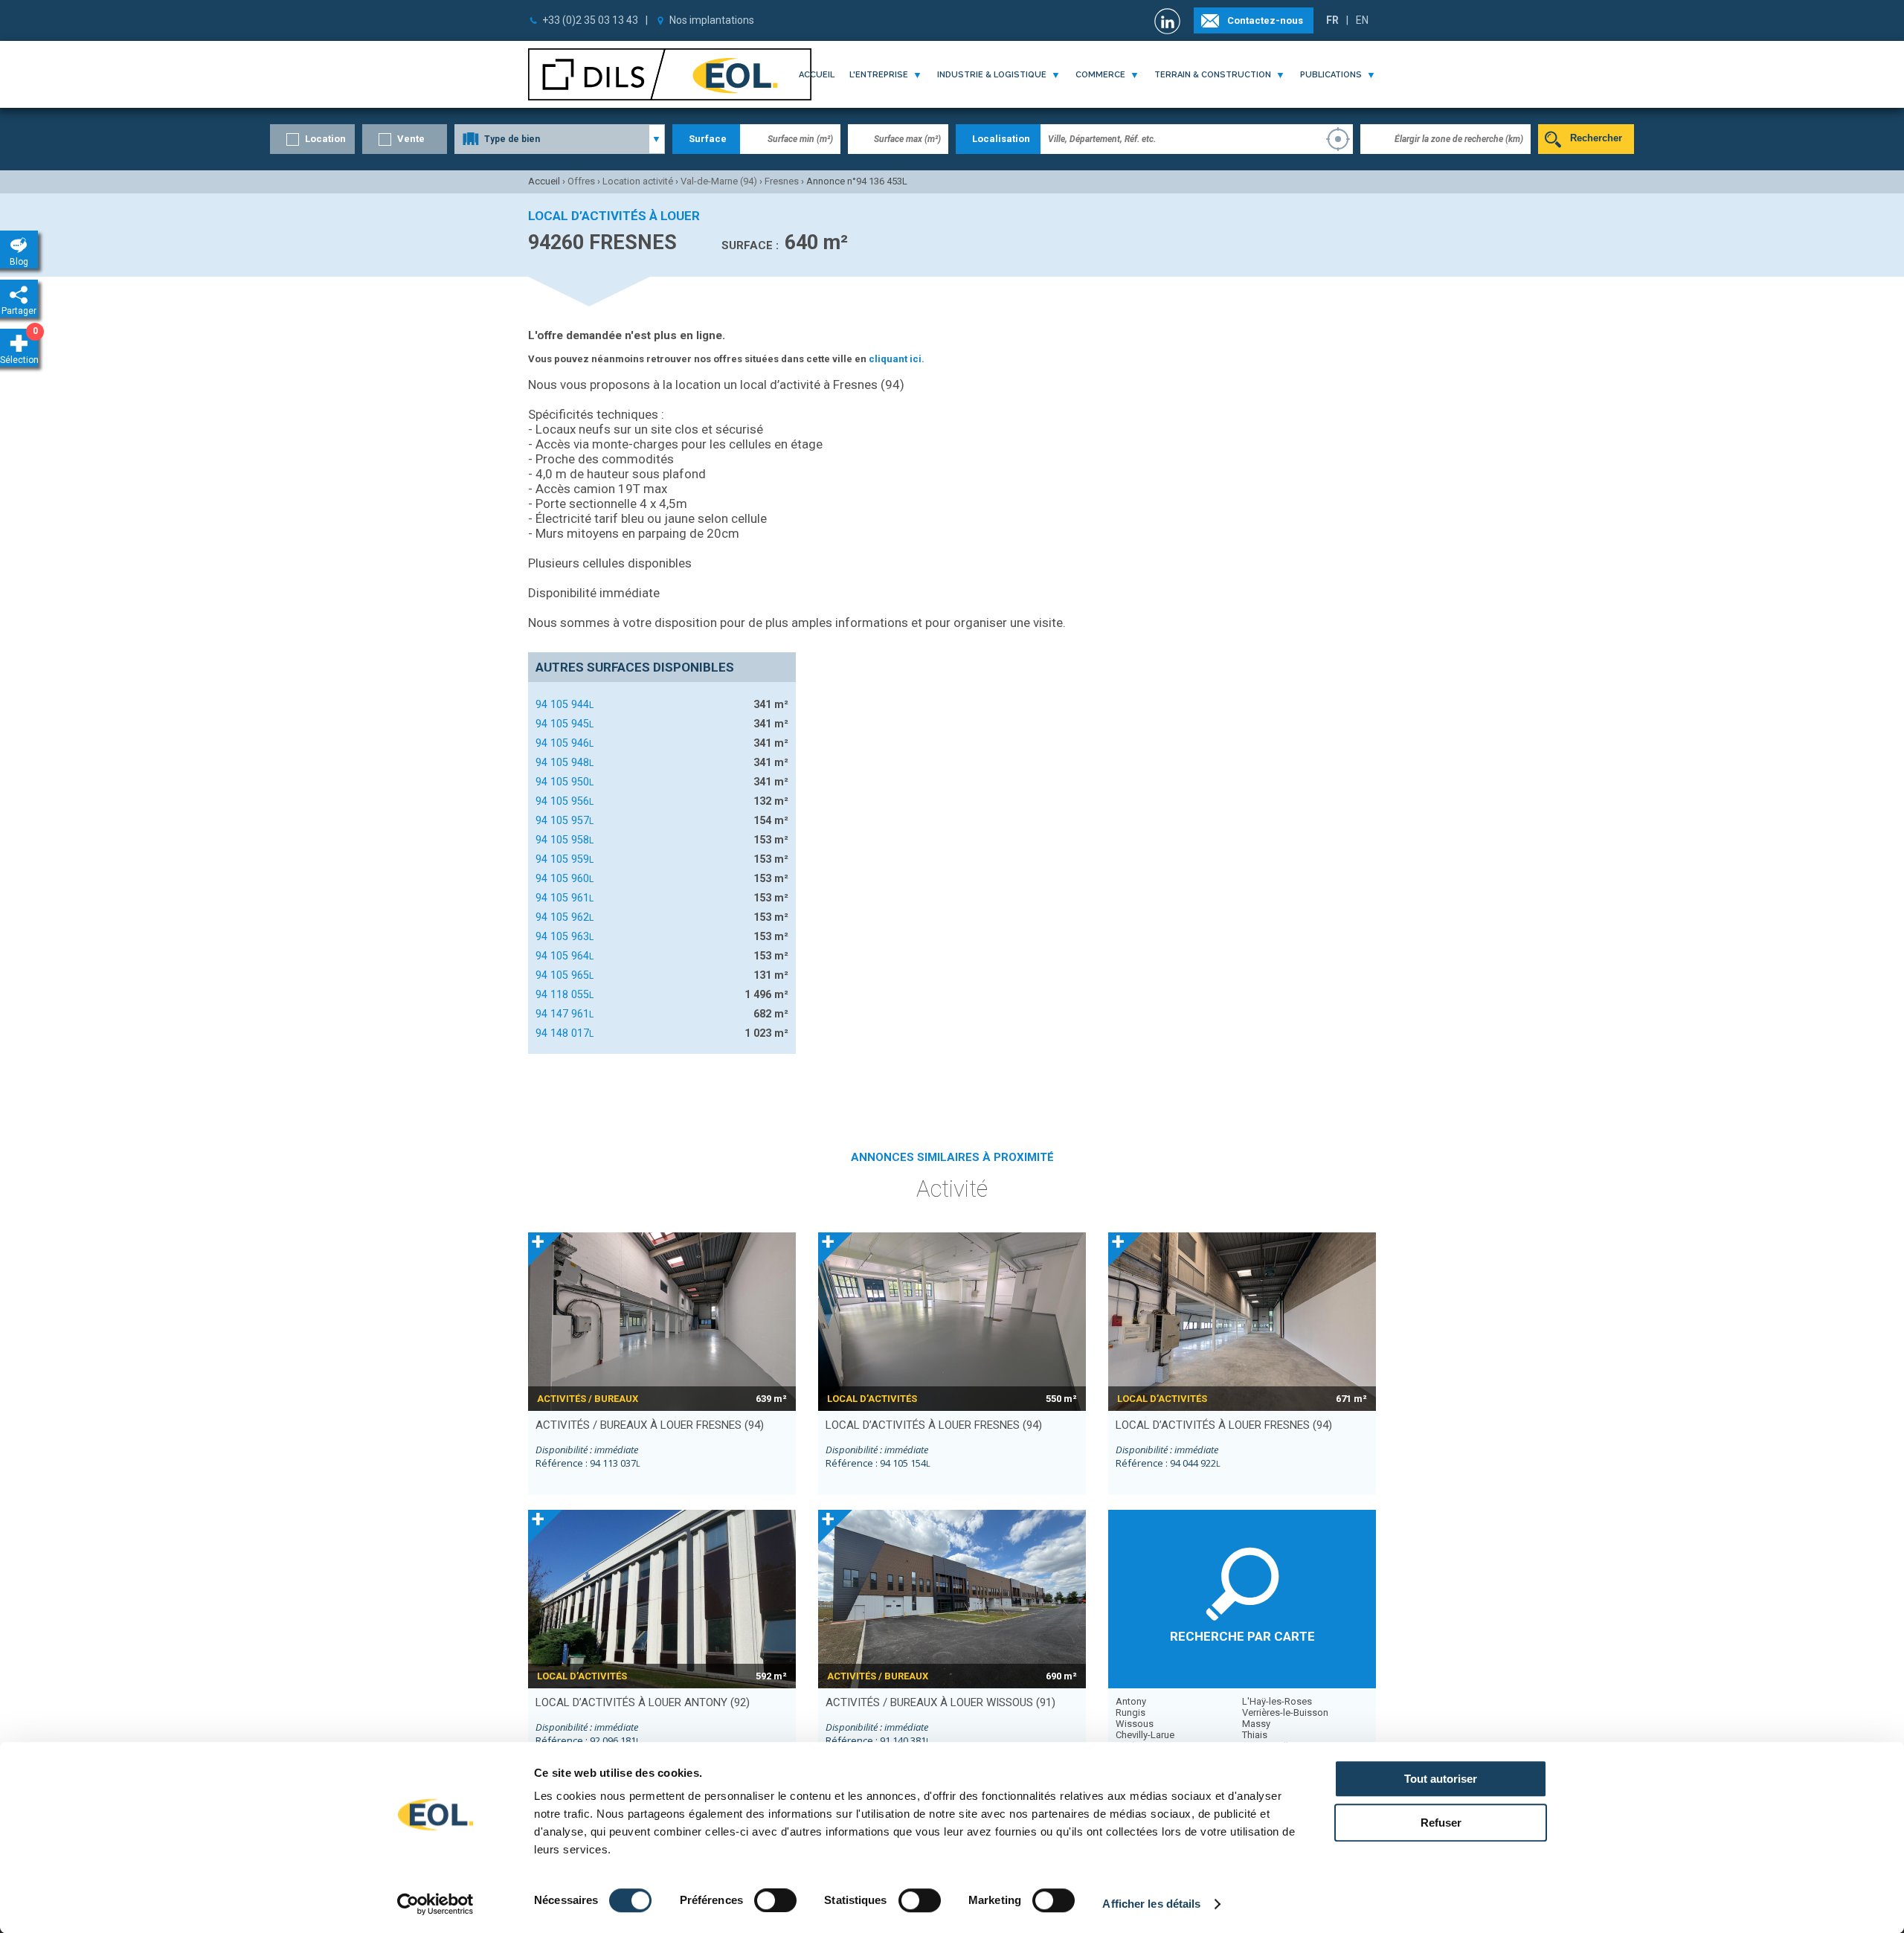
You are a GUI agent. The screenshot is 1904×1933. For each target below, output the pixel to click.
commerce (1100, 75)
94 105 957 (565, 820)
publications (1331, 75)
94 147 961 (565, 1014)
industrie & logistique (992, 75)
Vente (411, 139)
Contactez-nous (1265, 20)
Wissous (1135, 1724)
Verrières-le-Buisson (1285, 1712)
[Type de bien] (560, 139)
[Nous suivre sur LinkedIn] (1169, 21)
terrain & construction (1213, 75)
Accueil (817, 75)
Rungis (1130, 1712)
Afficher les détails (1151, 1904)
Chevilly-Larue (1145, 1735)
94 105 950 (565, 782)
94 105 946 (565, 743)
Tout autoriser (1441, 1779)
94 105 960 (565, 878)
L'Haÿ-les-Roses (1277, 1701)
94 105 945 (565, 724)
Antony (1131, 1701)
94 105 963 (565, 936)
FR (1332, 20)
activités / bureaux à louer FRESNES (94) (650, 1425)
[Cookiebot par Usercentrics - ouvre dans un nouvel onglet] (435, 1904)
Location (325, 139)
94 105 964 (565, 956)
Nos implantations (712, 20)
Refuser (1441, 1823)
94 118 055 (565, 994)
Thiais (1255, 1735)
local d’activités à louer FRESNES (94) (934, 1425)
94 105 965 (565, 975)
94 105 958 (565, 840)
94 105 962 (565, 917)
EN (1362, 20)
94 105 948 (565, 762)
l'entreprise (879, 75)
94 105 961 (565, 898)
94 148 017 (565, 1033)
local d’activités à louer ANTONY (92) (643, 1702)
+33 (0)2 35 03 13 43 (590, 20)
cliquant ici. (897, 359)
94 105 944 (565, 704)
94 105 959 (565, 859)
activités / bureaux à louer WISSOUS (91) (940, 1702)
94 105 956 (565, 801)
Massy (1256, 1724)
